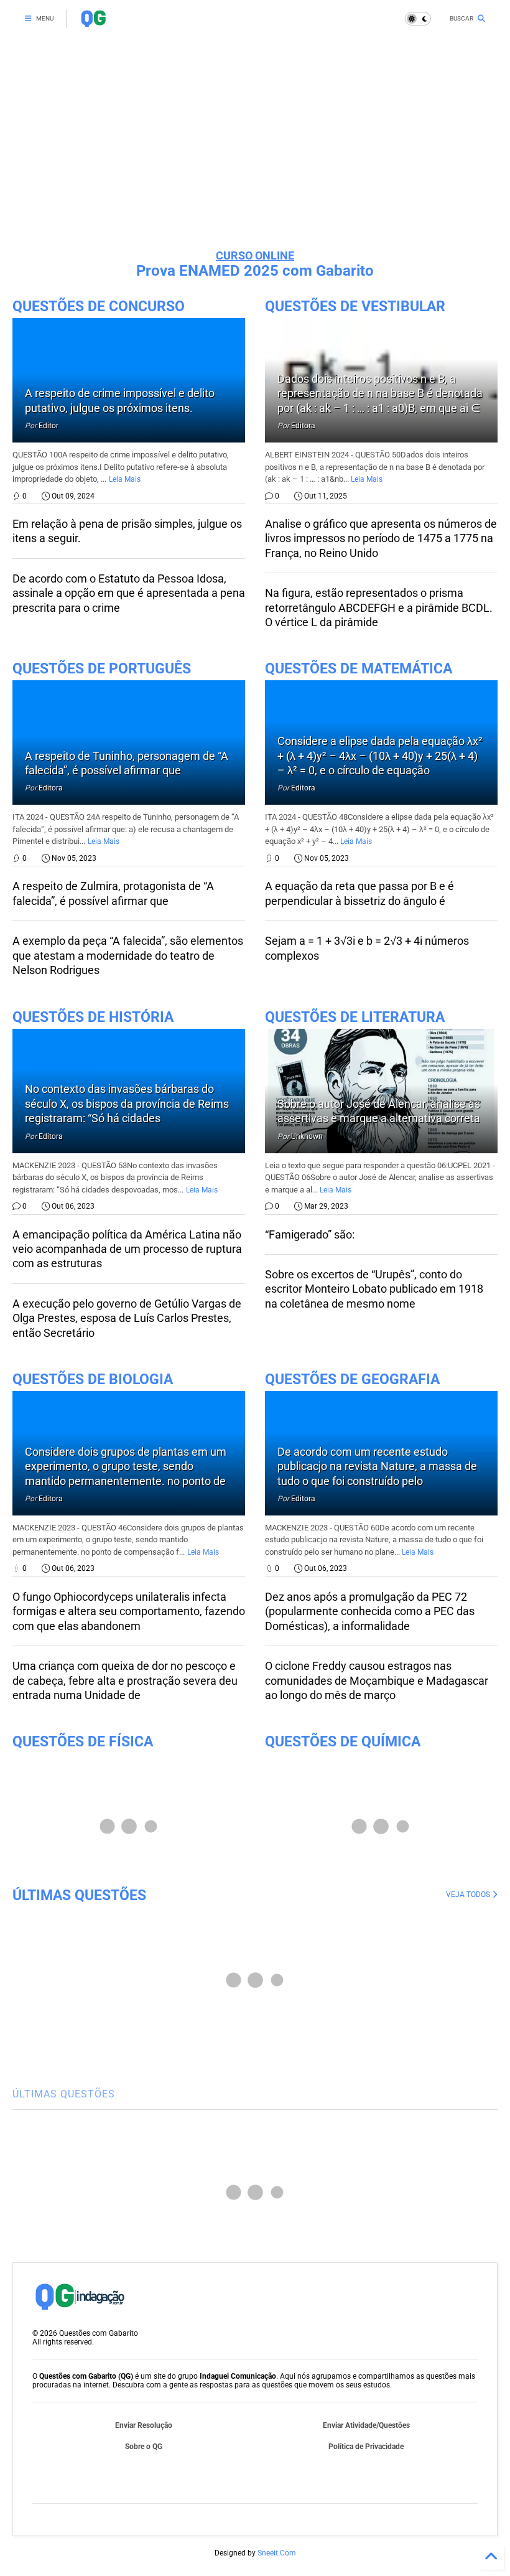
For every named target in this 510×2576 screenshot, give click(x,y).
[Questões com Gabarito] (93, 22)
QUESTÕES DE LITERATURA (355, 1017)
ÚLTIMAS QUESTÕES (79, 1895)
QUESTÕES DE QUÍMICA (343, 1742)
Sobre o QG (144, 2447)
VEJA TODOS (469, 1895)
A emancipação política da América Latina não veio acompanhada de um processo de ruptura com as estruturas (127, 1249)
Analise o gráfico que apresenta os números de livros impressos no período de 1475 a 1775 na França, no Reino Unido (381, 538)
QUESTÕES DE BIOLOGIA (93, 1379)
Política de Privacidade (366, 2447)
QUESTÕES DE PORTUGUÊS (102, 669)
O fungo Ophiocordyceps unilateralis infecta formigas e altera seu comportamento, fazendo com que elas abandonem (129, 1611)
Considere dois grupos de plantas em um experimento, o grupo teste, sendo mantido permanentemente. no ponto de (126, 1466)
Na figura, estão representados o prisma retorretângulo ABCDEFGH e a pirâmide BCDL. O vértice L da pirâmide (379, 607)
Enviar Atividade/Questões (366, 2425)
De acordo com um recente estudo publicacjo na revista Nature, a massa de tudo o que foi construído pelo (377, 1466)
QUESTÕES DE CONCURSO (99, 307)
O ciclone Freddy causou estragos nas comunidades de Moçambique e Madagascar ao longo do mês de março (377, 1680)
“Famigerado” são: (310, 1234)
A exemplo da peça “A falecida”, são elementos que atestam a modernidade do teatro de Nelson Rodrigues (128, 955)
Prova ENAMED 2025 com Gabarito (255, 271)
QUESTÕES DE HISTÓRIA (93, 1017)
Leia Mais (125, 479)
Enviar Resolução (144, 2425)
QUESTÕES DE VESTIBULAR (355, 307)
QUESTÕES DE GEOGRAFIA (352, 1379)
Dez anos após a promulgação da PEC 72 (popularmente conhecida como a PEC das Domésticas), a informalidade (370, 1611)
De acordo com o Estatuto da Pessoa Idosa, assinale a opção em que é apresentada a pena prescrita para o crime (129, 593)
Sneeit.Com (277, 2553)
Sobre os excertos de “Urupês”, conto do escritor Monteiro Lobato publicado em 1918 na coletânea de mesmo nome (374, 1289)
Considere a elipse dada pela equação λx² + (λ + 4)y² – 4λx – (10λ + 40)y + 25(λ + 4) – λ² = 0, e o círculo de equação (380, 756)
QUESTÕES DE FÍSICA (83, 1742)
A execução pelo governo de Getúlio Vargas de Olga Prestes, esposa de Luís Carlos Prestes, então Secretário (127, 1318)
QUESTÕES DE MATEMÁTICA (359, 669)
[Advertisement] (255, 143)
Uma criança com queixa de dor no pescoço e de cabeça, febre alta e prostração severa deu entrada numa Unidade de (125, 1680)
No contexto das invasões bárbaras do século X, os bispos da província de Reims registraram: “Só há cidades (127, 1103)
